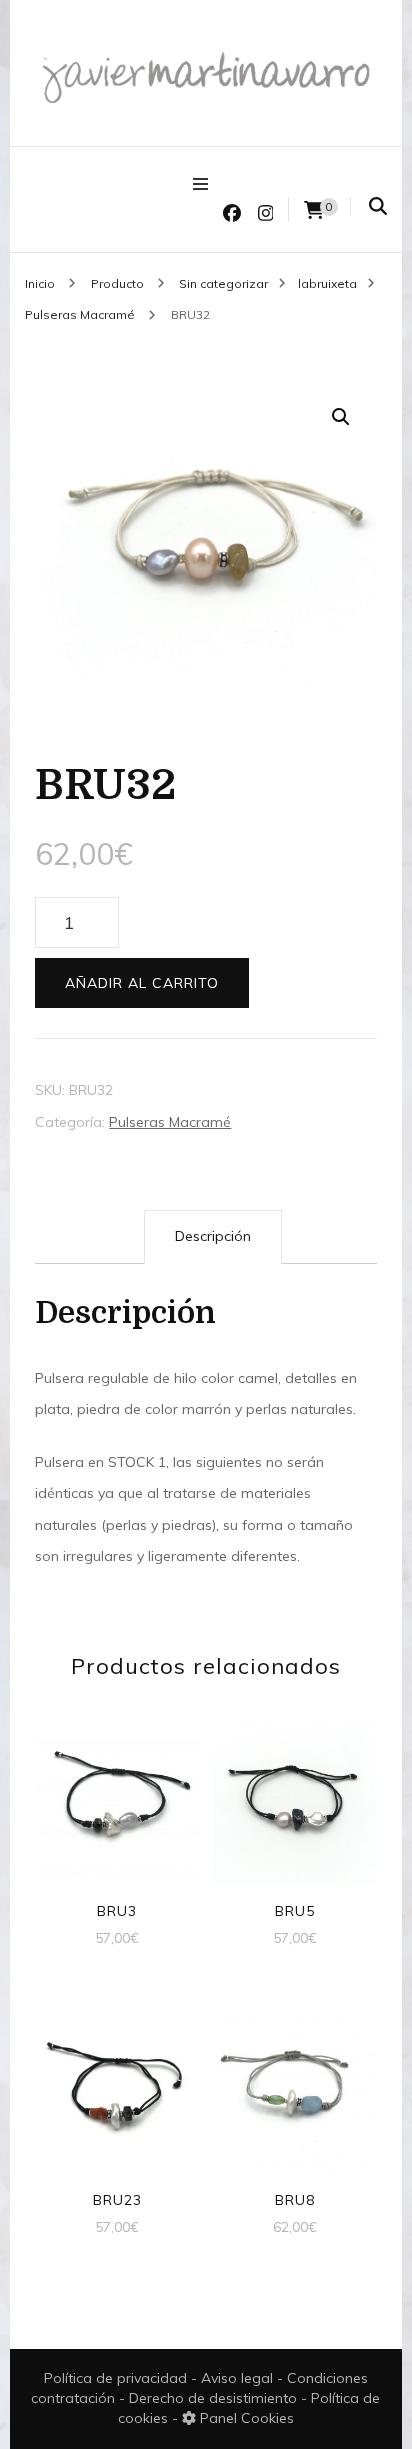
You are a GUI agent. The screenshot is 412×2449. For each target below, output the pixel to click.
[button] (341, 417)
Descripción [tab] (213, 1236)
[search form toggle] (378, 206)
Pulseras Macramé (170, 1122)
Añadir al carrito (142, 983)
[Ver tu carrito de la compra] (314, 210)
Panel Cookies (245, 2418)
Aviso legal (239, 2378)
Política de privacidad (115, 2378)
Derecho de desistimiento (215, 2398)
